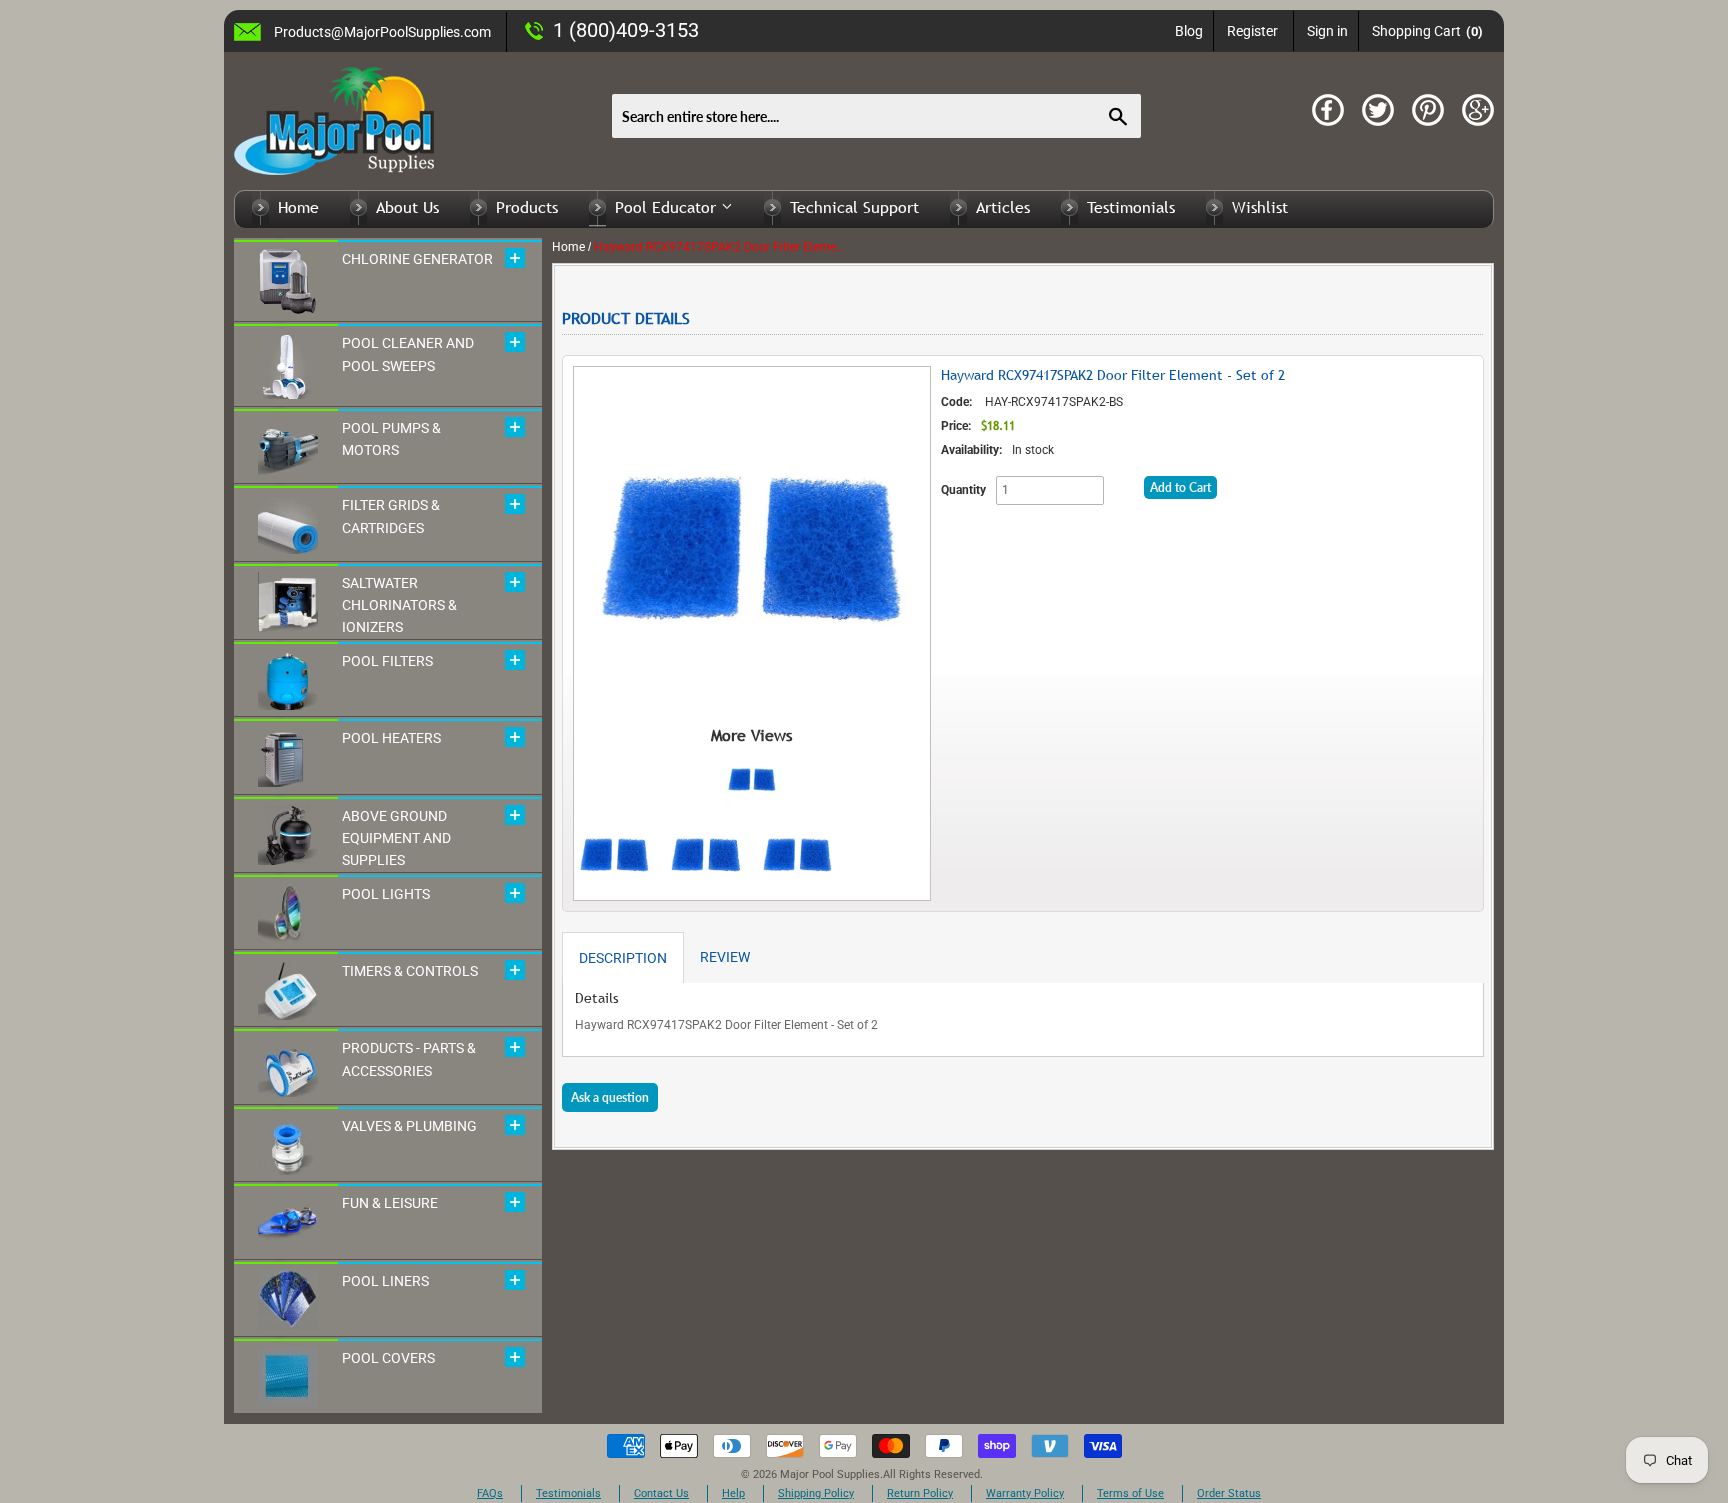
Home (298, 207)
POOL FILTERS (387, 661)
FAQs (490, 1493)
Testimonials (1131, 207)
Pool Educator (668, 207)
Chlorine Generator (417, 259)
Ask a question (610, 1097)
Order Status (1229, 1493)
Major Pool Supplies (830, 1474)
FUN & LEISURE (390, 1203)
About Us (407, 207)
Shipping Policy (816, 1493)
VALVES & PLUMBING (409, 1126)
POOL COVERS (388, 1358)
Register (1252, 31)
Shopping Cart (1427, 31)
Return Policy (920, 1493)
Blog (1189, 31)
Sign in (1327, 31)
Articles (1003, 207)
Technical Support (854, 207)
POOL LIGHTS (386, 894)
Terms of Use (1130, 1493)
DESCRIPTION (623, 958)
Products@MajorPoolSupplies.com (382, 32)
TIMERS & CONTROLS (410, 971)
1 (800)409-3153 (626, 30)
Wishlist (1260, 207)
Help (733, 1493)
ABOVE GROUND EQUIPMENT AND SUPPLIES (396, 838)
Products (527, 207)
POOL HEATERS (391, 738)
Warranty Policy (1025, 1493)
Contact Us (661, 1493)
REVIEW (725, 957)
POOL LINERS (385, 1281)
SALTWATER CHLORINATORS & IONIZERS (399, 605)
